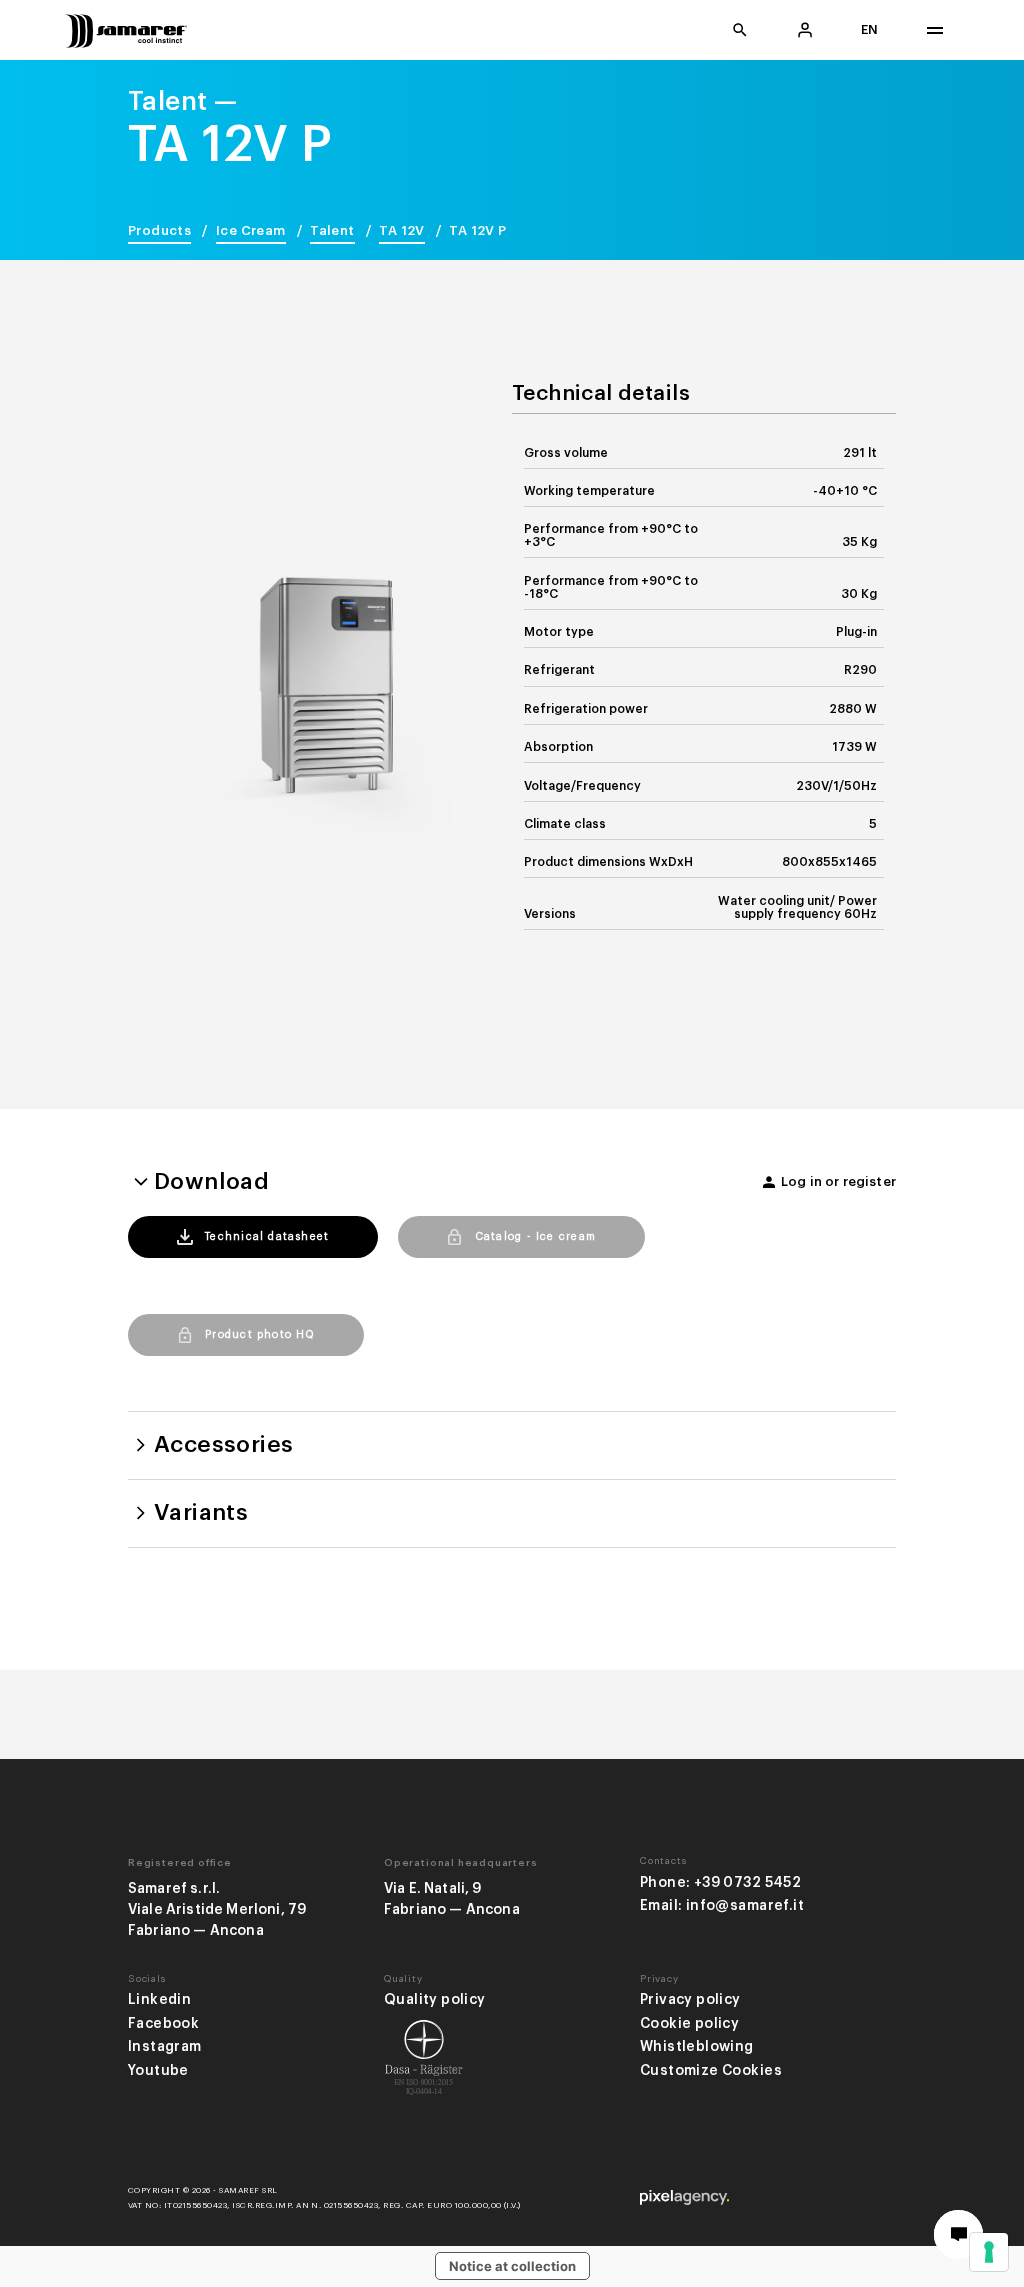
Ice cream (251, 230)
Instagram (165, 2046)
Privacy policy (690, 1999)
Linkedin (159, 1999)
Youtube (158, 2070)
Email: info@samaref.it (722, 1905)
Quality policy (435, 1999)
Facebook (163, 2023)
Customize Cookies (711, 2070)
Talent (332, 230)
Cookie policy (689, 2023)
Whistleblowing (697, 2046)
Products (159, 230)
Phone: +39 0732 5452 (720, 1882)
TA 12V (401, 230)
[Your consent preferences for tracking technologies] (989, 2252)
